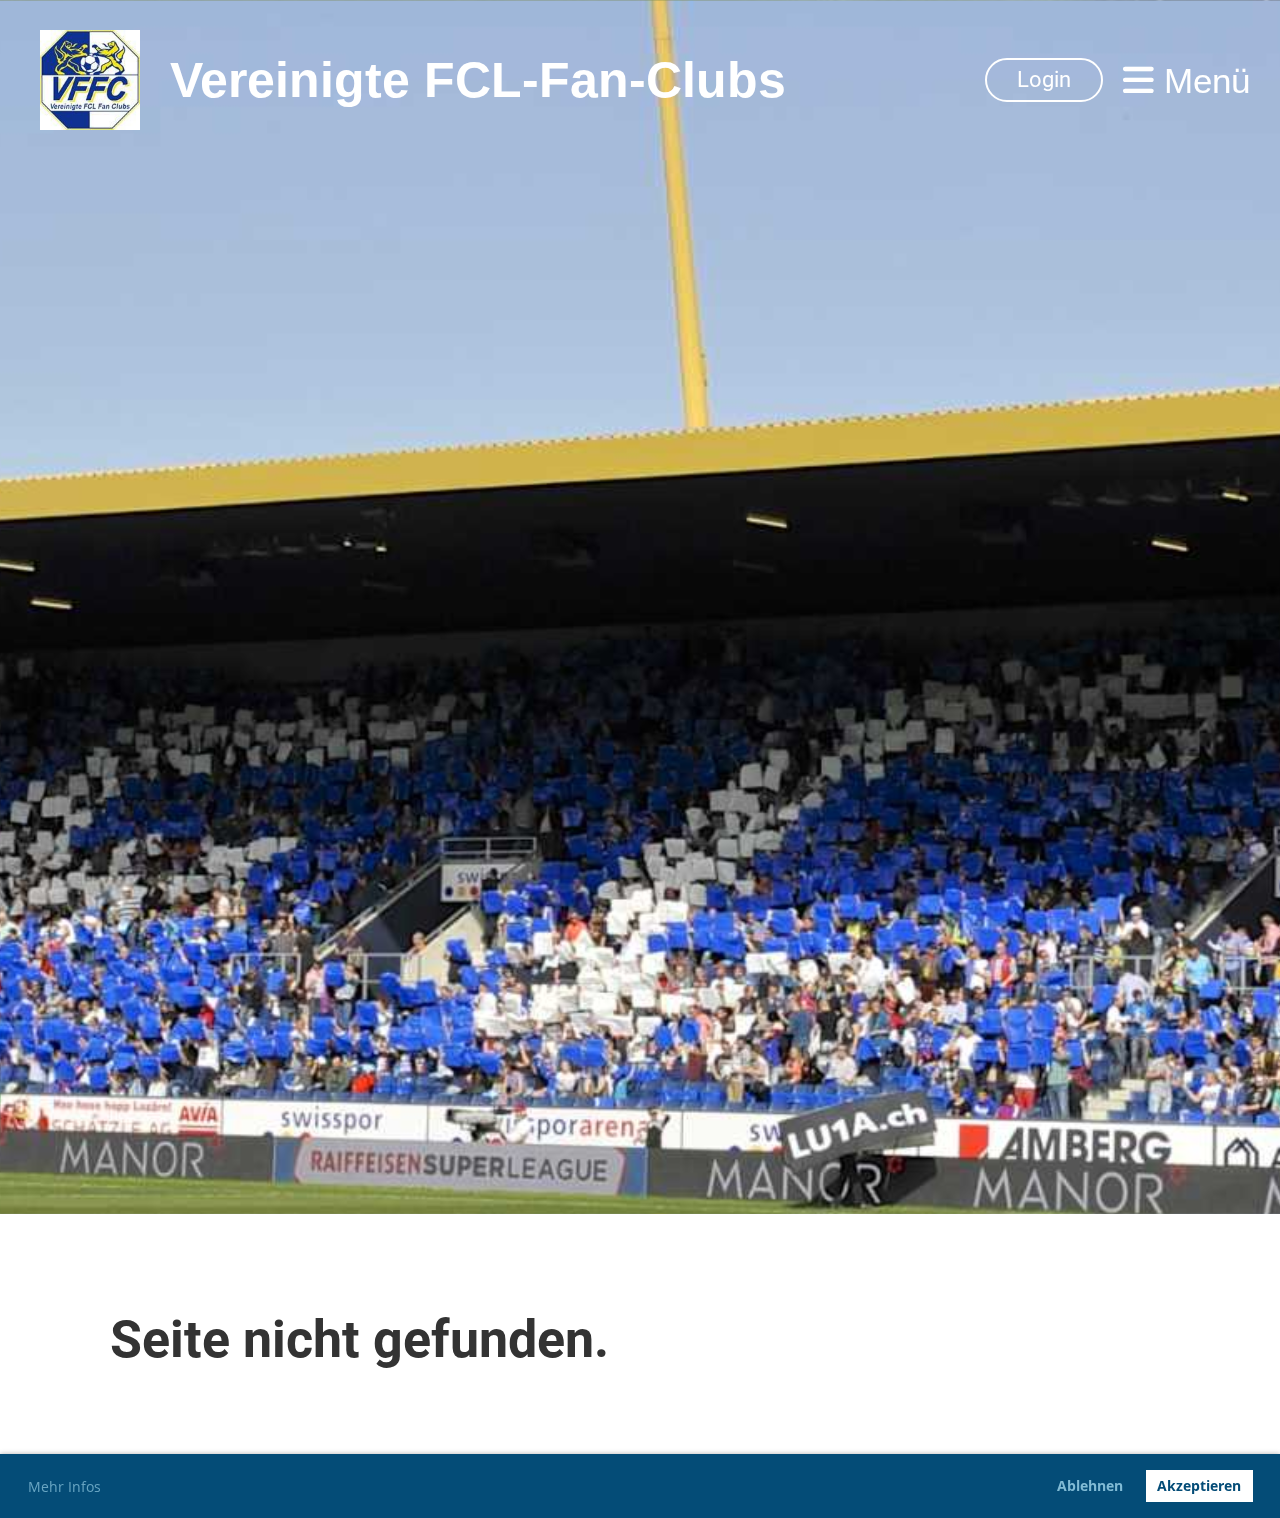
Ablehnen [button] (1090, 1485)
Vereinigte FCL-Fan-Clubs (478, 80)
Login (1044, 79)
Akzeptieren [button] (1199, 1485)
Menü (1202, 80)
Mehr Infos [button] (64, 1486)
